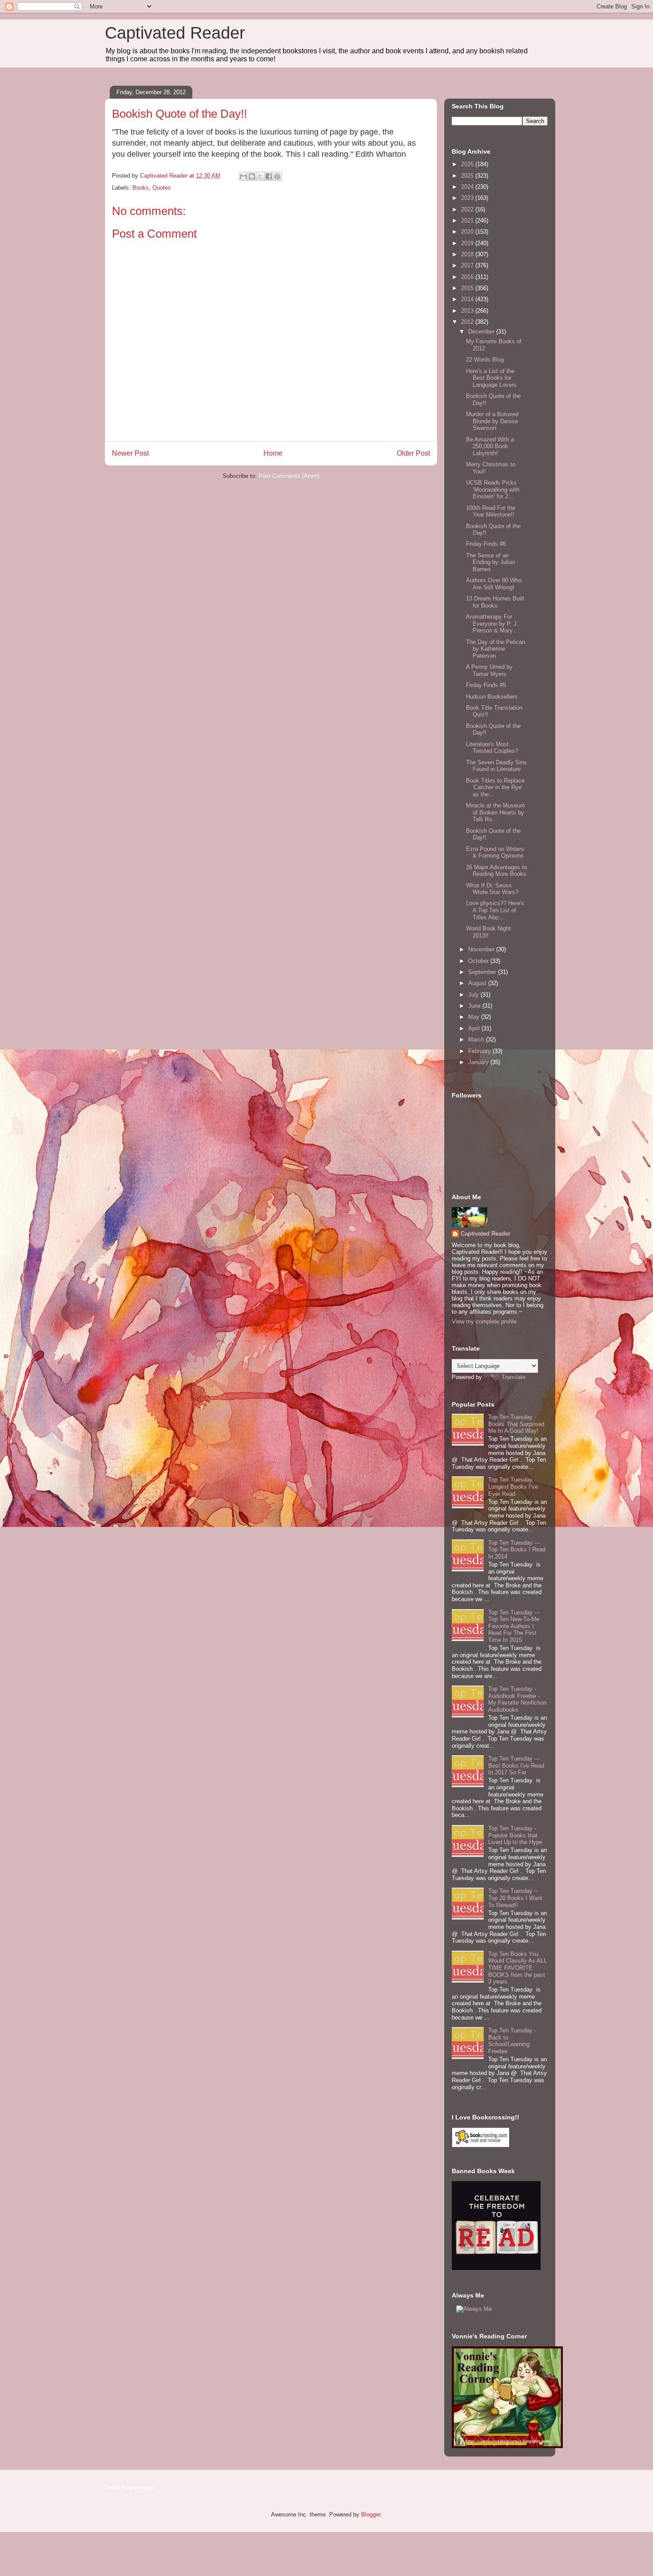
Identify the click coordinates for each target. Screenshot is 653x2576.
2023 (468, 198)
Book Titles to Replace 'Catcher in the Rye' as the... (495, 787)
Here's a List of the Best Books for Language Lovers (491, 378)
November (482, 949)
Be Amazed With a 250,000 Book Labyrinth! (490, 446)
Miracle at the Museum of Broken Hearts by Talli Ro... (496, 812)
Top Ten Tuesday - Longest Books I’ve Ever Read (513, 1487)
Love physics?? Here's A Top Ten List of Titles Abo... (495, 910)
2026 (468, 164)
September (483, 972)
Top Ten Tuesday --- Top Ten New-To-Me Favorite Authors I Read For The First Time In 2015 (514, 1626)
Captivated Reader (175, 33)
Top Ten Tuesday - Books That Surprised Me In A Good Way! (516, 1424)
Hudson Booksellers (492, 697)
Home (273, 453)
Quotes (162, 188)
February (480, 1051)
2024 (468, 187)
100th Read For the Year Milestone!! (491, 511)
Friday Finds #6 (486, 544)
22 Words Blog (485, 360)
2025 (468, 176)
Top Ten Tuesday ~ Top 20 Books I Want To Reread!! (515, 1898)
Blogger (371, 2514)
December (482, 332)
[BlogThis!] (252, 176)
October (479, 961)
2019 (468, 243)
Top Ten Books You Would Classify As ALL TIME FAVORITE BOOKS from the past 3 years (518, 1968)
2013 (468, 311)
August (478, 983)
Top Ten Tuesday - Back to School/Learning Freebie (512, 2041)
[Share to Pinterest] (277, 176)
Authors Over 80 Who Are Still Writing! (494, 584)
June (475, 1006)
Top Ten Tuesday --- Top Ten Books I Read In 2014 (517, 1550)
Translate (514, 1377)
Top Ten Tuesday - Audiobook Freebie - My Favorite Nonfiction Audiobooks (517, 1699)
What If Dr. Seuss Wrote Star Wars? (492, 889)
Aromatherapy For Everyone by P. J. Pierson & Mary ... (493, 624)
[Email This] (243, 176)
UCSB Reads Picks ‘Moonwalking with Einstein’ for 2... (493, 489)
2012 (468, 322)
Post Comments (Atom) (289, 476)
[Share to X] (260, 176)
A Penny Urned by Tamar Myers (489, 670)
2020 (468, 232)
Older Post (413, 453)
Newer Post (130, 453)
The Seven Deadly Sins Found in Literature (496, 766)
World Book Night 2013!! (488, 932)
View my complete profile (484, 1322)
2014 (468, 299)
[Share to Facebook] (269, 176)
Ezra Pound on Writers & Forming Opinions (495, 853)
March (477, 1040)
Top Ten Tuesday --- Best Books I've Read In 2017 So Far (516, 1765)
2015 (468, 288)
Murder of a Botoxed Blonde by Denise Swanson (492, 421)
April (475, 1028)
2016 (468, 277)
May (475, 1017)
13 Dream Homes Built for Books (495, 602)
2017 (468, 265)
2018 (468, 254)
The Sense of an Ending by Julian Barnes (491, 562)
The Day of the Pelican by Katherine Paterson (496, 649)
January (479, 1062)
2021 (468, 221)
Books (141, 188)
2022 (468, 209)
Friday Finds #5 (486, 685)
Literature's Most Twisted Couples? (492, 748)
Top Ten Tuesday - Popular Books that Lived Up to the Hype (515, 1835)
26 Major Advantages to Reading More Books (496, 871)
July (474, 995)
